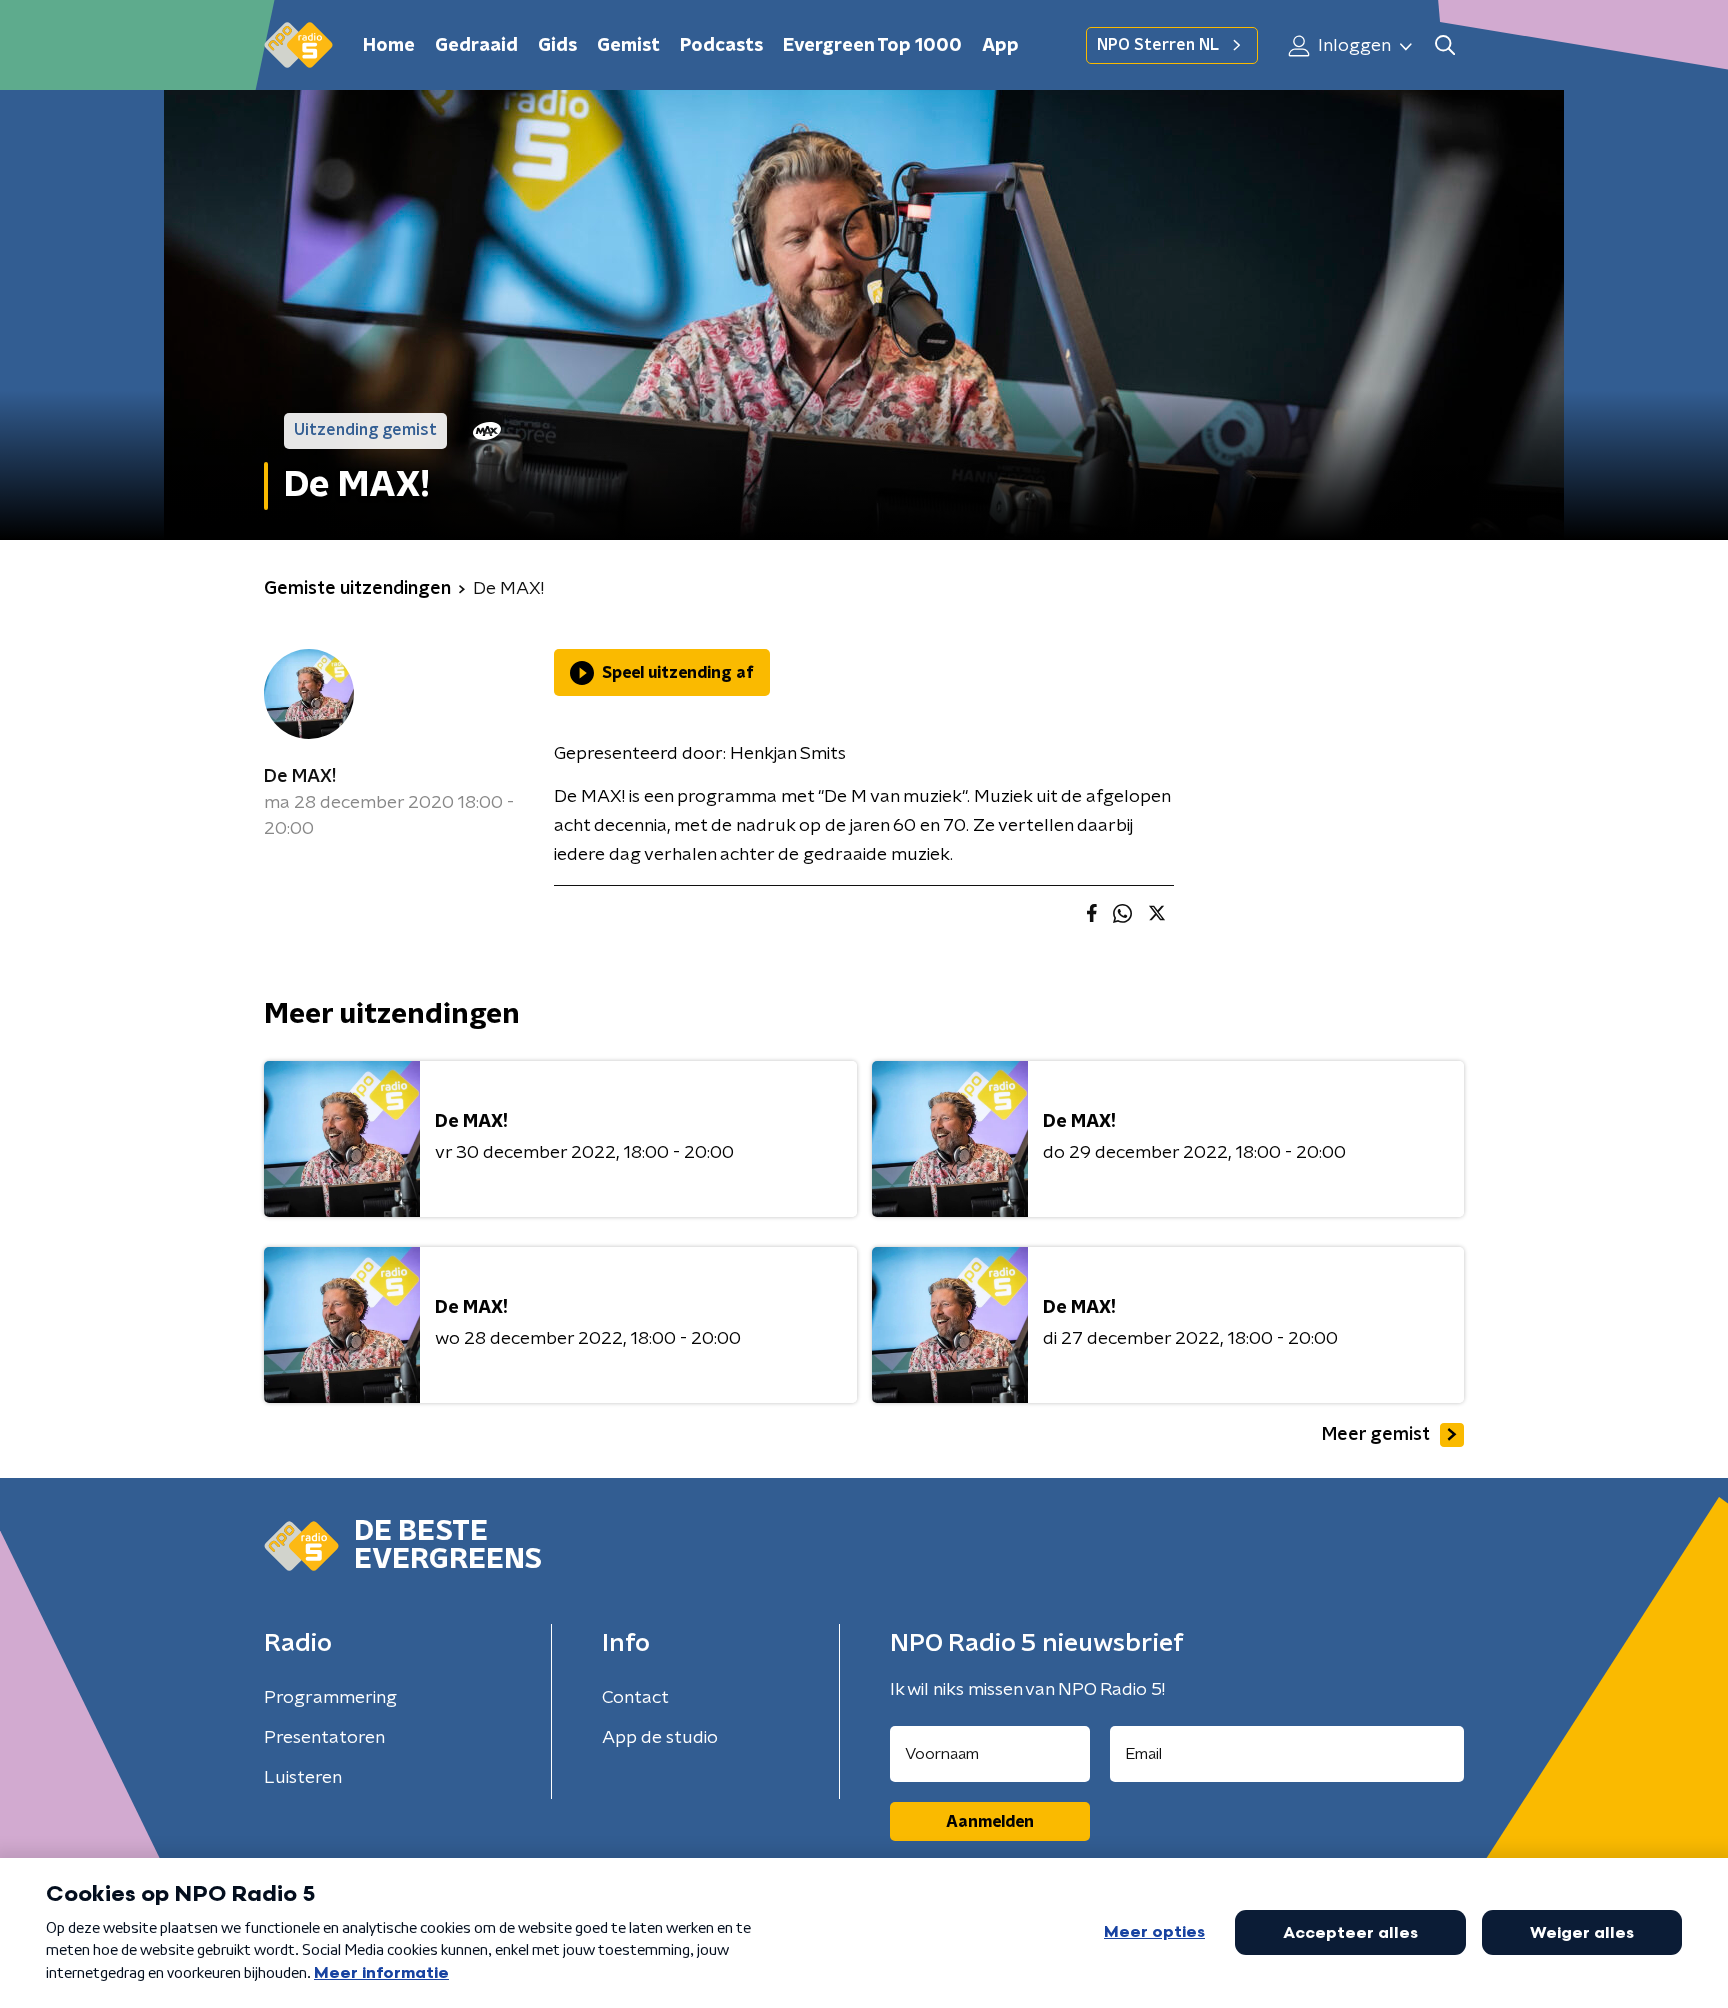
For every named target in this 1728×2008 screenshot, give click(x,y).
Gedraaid (476, 46)
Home (389, 46)
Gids (557, 46)
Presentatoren (324, 1738)
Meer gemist (1376, 1435)
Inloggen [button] (1352, 46)
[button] (1444, 45)
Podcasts (721, 46)
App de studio (660, 1738)
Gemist (628, 46)
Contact (635, 1698)
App (1000, 46)
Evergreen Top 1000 (872, 46)
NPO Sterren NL (1158, 45)
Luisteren (303, 1778)
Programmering (330, 1698)
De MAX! (300, 777)
